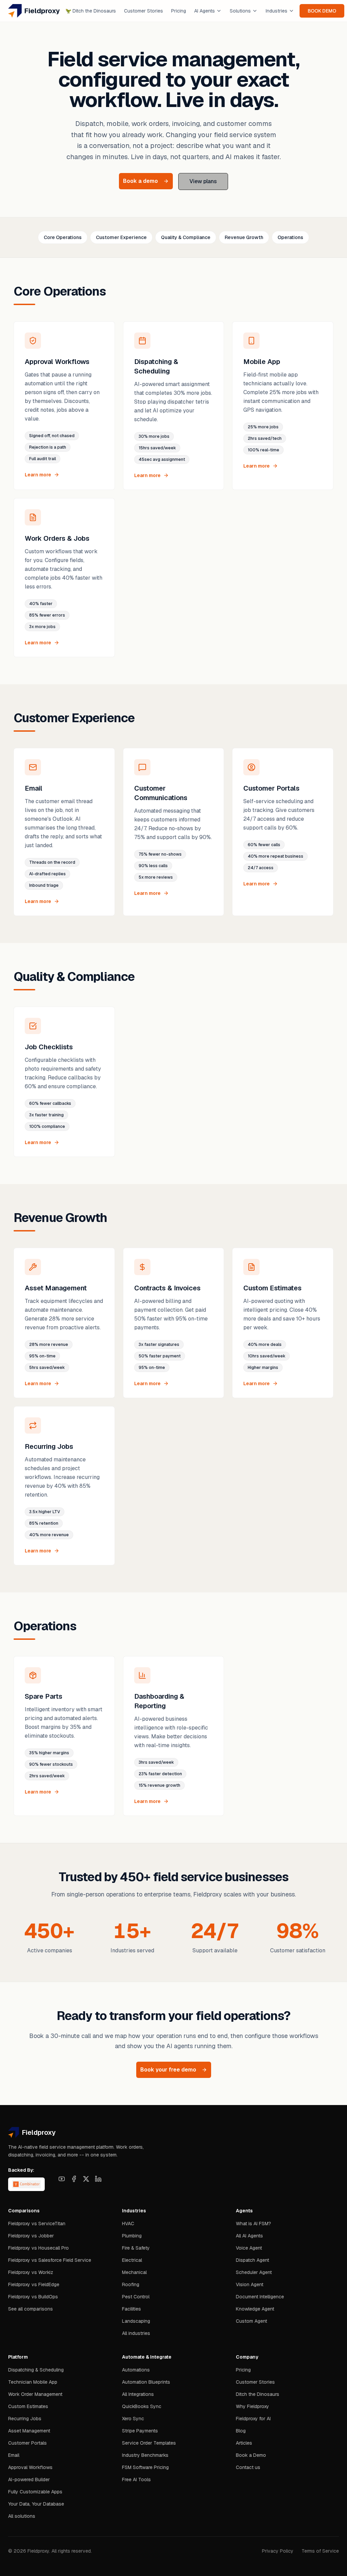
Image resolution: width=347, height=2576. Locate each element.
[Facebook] (74, 2179)
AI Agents (205, 11)
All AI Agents (249, 2236)
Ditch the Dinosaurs (91, 11)
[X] (86, 2179)
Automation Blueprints (146, 2382)
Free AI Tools (136, 2480)
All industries (136, 2333)
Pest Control (136, 2297)
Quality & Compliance (186, 237)
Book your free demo (168, 2070)
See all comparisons (30, 2309)
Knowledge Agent (255, 2309)
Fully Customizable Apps (35, 2492)
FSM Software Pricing (145, 2467)
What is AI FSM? (253, 2224)
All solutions (22, 2516)
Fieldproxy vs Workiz (31, 2272)
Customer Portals (27, 2443)
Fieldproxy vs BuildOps (33, 2297)
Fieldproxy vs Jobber (31, 2236)
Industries (277, 11)
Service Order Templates (149, 2443)
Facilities (131, 2309)
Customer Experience (121, 237)
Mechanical (134, 2272)
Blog (241, 2431)
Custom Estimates (28, 2406)
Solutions (240, 11)
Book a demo (140, 181)
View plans (203, 181)
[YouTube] (62, 2179)
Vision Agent (250, 2284)
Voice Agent (249, 2248)
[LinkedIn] (98, 2179)
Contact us (248, 2467)
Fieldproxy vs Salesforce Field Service (50, 2260)
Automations (136, 2370)
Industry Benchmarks (145, 2455)
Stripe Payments (140, 2431)
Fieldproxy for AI (253, 2419)
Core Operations (63, 237)
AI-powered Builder (29, 2480)
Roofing (131, 2284)
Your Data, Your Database (36, 2504)
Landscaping (136, 2321)
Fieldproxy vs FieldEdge (34, 2284)
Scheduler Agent (254, 2272)
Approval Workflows (30, 2467)
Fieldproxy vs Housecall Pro (38, 2248)
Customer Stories (144, 11)
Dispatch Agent (252, 2260)
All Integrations (138, 2394)
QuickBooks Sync (142, 2406)
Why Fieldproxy (252, 2406)
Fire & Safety (136, 2248)
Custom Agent (251, 2321)
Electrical (132, 2260)
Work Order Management (35, 2394)
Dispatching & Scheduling (36, 2370)
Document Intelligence (260, 2297)
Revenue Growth (244, 237)
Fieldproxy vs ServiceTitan (37, 2224)
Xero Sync (133, 2419)
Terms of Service (320, 2551)
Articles (244, 2443)
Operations (290, 237)
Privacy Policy (278, 2551)
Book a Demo (251, 2455)
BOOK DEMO (322, 11)
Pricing (179, 11)
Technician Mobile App (33, 2382)
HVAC (128, 2224)
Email (14, 2455)
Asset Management (29, 2431)
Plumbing (132, 2236)
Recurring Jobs (25, 2419)
